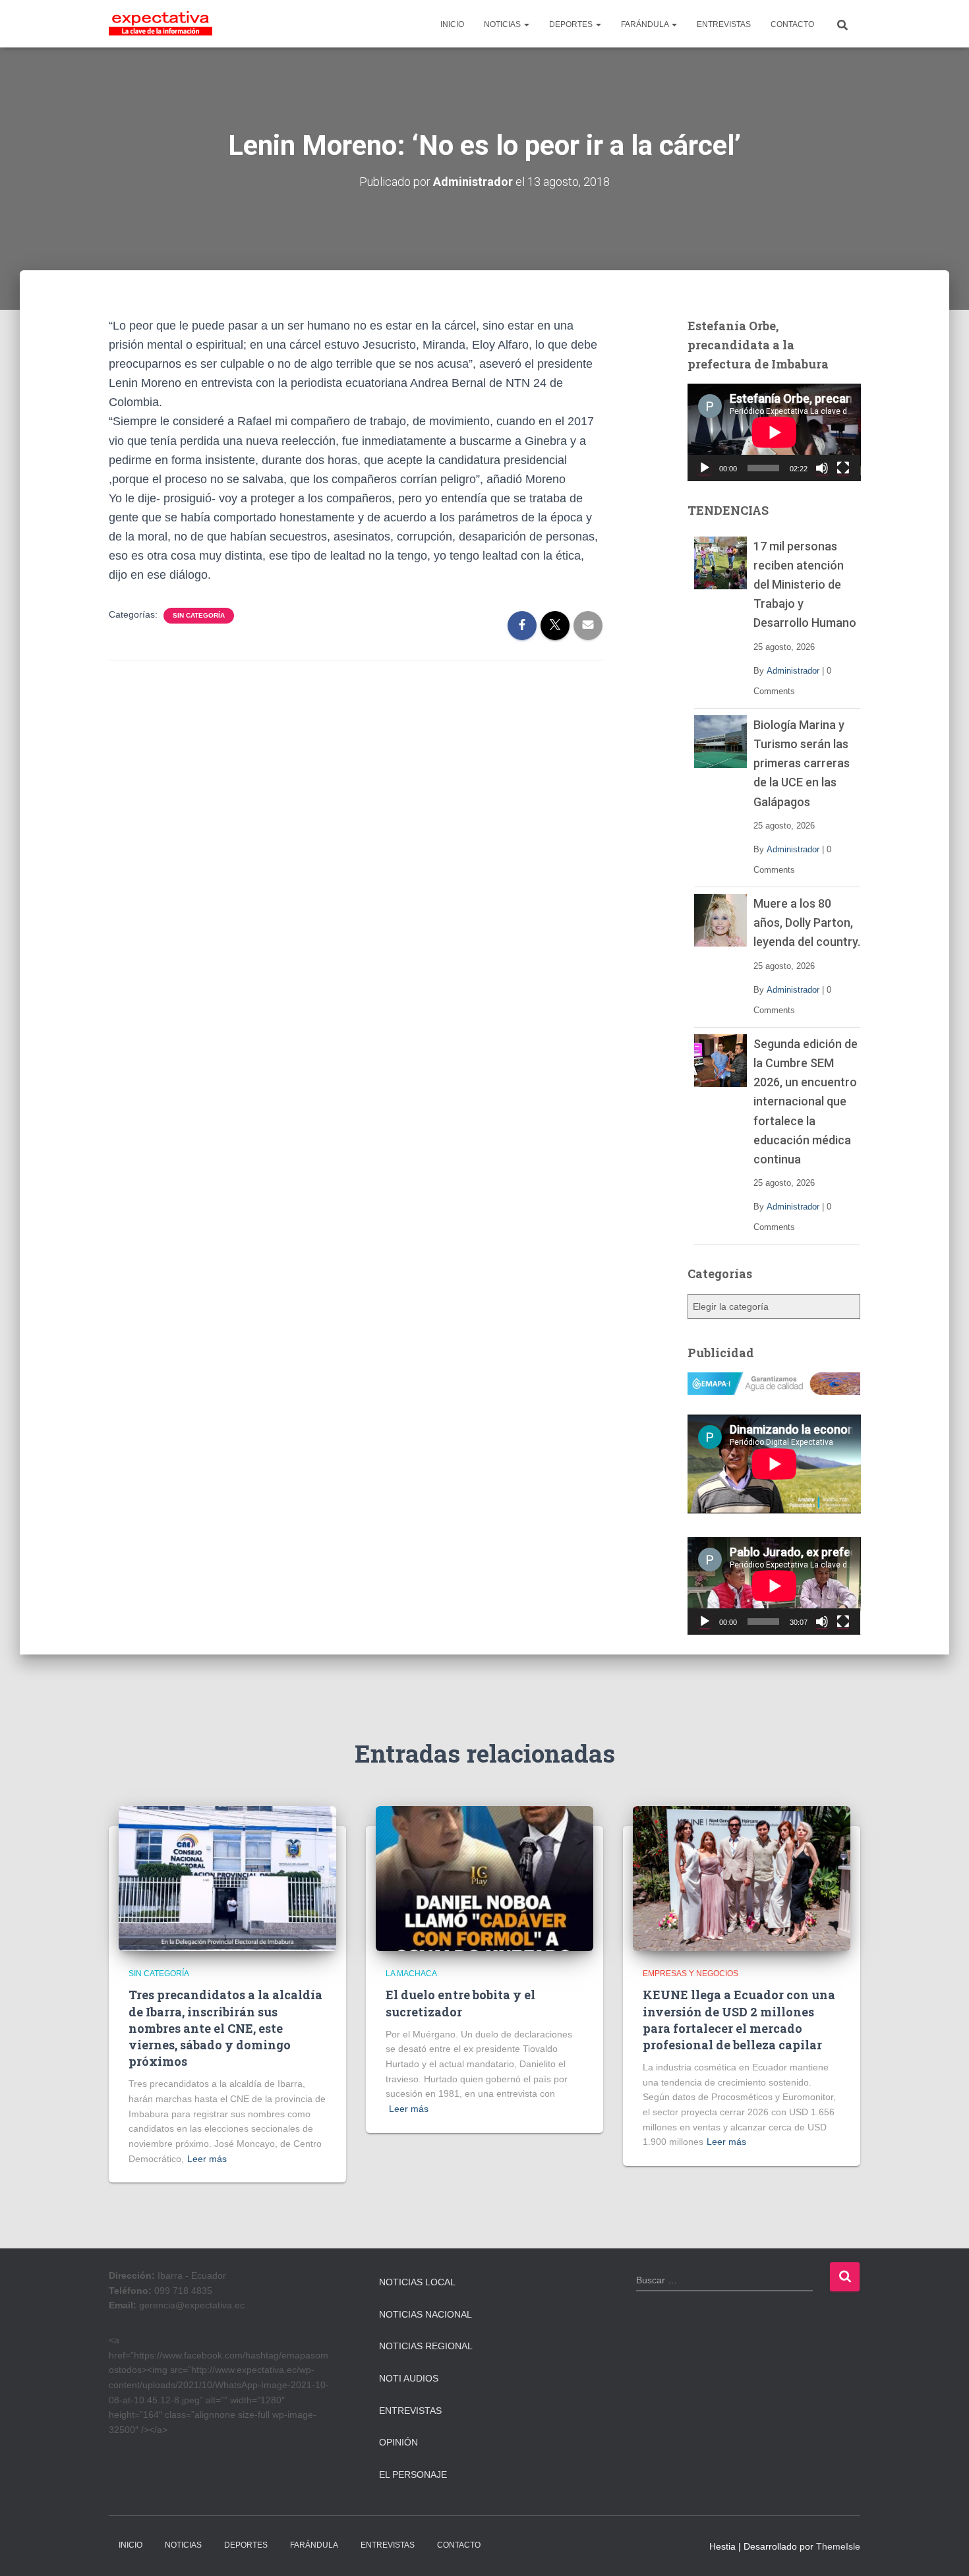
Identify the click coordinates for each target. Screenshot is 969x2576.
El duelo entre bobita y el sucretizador (460, 2003)
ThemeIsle (838, 2546)
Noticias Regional (426, 2346)
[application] (774, 432)
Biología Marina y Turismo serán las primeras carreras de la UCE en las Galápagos (802, 763)
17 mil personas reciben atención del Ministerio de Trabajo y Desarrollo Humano (805, 584)
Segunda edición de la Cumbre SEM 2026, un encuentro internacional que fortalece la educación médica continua (806, 1101)
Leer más (207, 2159)
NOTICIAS (503, 24)
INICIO (452, 24)
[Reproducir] (705, 468)
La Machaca (411, 1974)
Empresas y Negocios (690, 1974)
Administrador (793, 671)
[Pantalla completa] (843, 468)
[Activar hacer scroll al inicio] (943, 2550)
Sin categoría (199, 615)
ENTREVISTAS (724, 24)
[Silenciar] (822, 468)
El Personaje (413, 2474)
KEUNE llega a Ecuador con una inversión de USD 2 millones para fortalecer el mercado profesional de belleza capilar (739, 2020)
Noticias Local (417, 2282)
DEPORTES (572, 24)
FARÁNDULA (646, 24)
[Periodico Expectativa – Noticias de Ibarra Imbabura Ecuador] (161, 24)
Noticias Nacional (426, 2314)
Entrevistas (410, 2411)
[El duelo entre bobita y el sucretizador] (484, 1878)
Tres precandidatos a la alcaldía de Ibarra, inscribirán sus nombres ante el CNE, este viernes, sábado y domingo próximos (225, 2028)
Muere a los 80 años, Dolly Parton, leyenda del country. (807, 922)
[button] (526, 24)
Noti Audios (409, 2378)
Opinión (398, 2442)
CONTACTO (792, 24)
